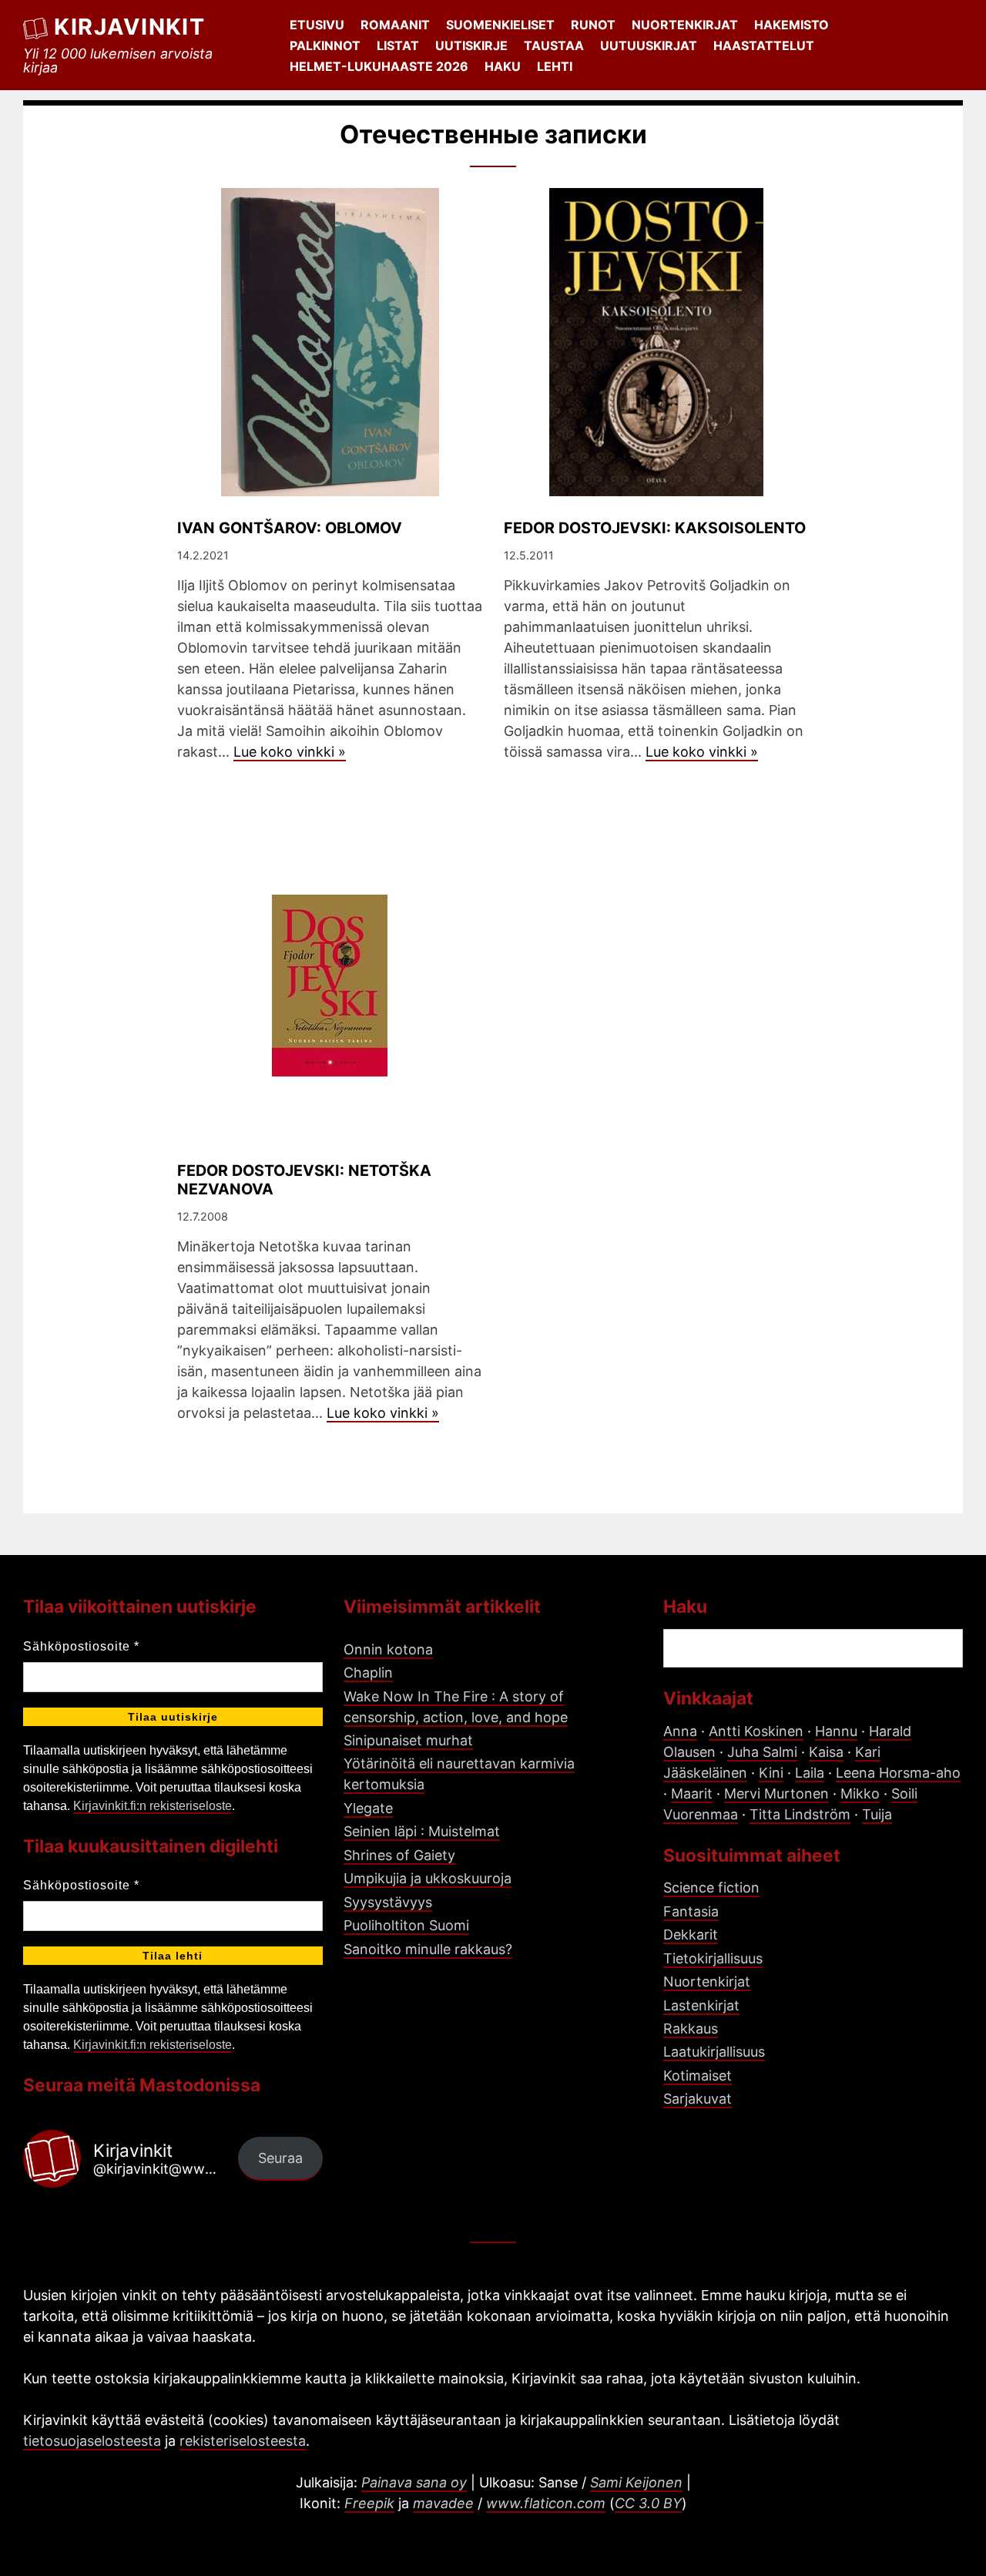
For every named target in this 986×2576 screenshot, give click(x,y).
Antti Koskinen (756, 1731)
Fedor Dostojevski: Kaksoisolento (655, 528)
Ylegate (368, 1808)
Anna (680, 1731)
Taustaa (554, 45)
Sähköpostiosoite (81, 1646)
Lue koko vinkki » (290, 752)
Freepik (369, 2503)
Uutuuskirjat (649, 45)
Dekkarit (691, 1935)
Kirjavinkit (129, 27)
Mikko (860, 1793)
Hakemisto (791, 25)
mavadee (443, 2503)
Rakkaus (691, 2029)
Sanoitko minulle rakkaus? (428, 1949)
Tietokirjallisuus (713, 1958)
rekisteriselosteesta (243, 2441)
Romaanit (395, 25)
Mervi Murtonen (776, 1793)
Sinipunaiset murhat (408, 1740)
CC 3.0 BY (648, 2503)
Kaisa (826, 1752)
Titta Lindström (800, 1814)
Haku (503, 66)
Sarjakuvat (698, 2099)
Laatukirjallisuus (714, 2052)
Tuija (877, 1814)
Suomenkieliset (500, 25)
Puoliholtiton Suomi (406, 1925)
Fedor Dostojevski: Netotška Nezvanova (304, 1180)
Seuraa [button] (280, 2158)
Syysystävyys (388, 1902)
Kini (771, 1773)
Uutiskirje (471, 45)
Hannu (836, 1731)
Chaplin (368, 1673)
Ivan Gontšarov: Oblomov (290, 528)
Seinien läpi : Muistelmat (422, 1831)
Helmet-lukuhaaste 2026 (379, 66)
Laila (810, 1773)
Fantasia (691, 1911)
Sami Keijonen (636, 2482)
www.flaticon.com (546, 2503)
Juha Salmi (762, 1752)
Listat (398, 45)
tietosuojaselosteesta (92, 2441)
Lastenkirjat (701, 2005)
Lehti (555, 66)
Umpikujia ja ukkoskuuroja (428, 1878)
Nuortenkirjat (685, 25)
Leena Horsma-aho (898, 1773)
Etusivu (317, 25)
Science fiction (711, 1887)
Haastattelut (764, 45)
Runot (593, 25)
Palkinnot (325, 45)
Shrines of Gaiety (399, 1855)
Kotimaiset (698, 2076)
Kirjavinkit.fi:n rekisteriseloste (153, 1806)
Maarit (692, 1793)
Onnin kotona (388, 1649)
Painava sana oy (414, 2482)
